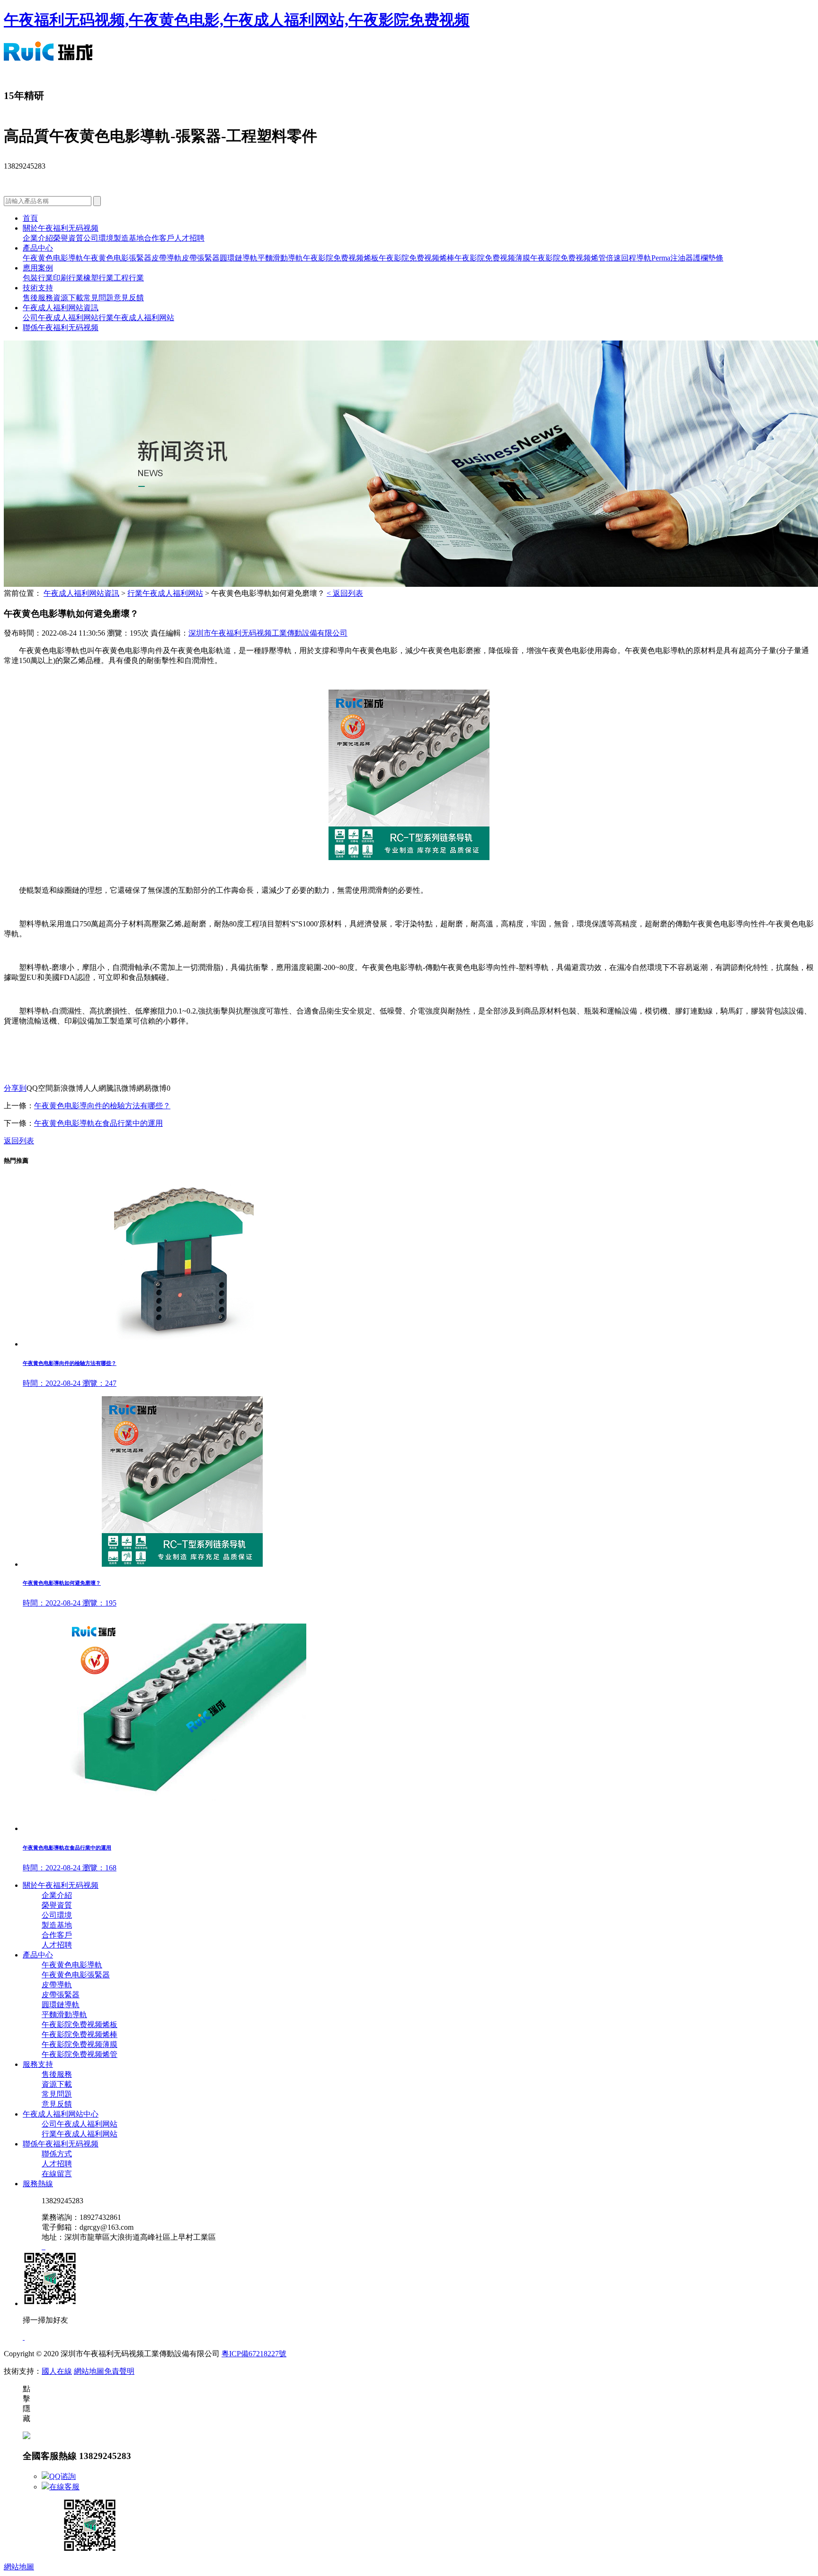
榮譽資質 (68, 238)
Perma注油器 (672, 258)
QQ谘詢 (62, 2476)
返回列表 (19, 1141)
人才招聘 (189, 238)
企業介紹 (38, 238)
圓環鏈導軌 (239, 258)
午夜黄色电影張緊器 (117, 258)
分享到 (15, 1088)
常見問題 (98, 298)
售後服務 (38, 298)
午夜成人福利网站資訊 (61, 308)
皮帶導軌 (167, 258)
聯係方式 (57, 2154)
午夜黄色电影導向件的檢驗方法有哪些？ (102, 1106)
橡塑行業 (98, 278)
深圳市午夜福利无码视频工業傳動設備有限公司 (268, 633)
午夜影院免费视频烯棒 (417, 258)
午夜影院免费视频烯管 (568, 258)
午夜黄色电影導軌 (53, 258)
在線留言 (57, 2174)
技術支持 (38, 288)
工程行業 (129, 278)
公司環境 (98, 238)
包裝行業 (38, 278)
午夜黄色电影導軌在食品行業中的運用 (98, 1123)
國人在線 (57, 2371)
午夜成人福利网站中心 (61, 2114)
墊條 (716, 258)
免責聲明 (119, 2371)
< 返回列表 (345, 593)
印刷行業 (68, 278)
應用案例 (38, 268)
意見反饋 (129, 298)
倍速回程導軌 (629, 258)
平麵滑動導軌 (280, 258)
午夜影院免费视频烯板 (341, 258)
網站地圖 (89, 2371)
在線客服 (64, 2487)
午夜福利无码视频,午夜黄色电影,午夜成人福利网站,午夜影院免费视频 (237, 20)
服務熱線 (38, 2184)
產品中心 (38, 248)
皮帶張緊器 (201, 258)
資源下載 (68, 298)
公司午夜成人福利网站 (61, 318)
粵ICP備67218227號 (254, 2354)
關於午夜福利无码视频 (61, 228)
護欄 (701, 258)
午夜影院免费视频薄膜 (492, 258)
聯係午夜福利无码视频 (61, 328)
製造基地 (129, 238)
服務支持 (38, 2064)
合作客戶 (159, 238)
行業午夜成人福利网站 (136, 318)
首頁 (30, 218)
